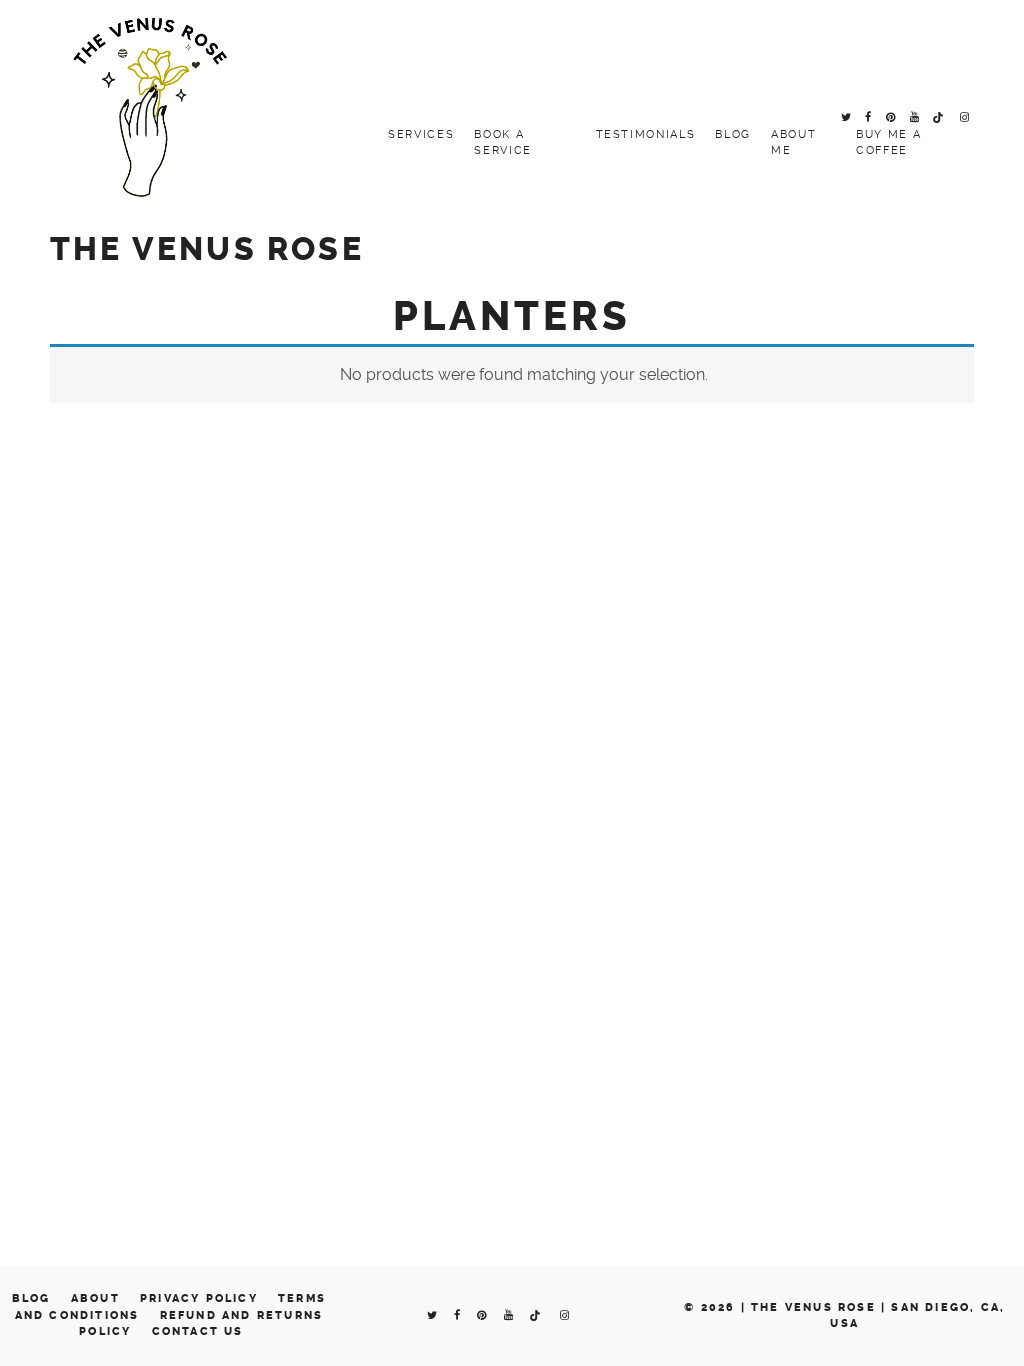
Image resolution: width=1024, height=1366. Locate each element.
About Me (793, 143)
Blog (733, 134)
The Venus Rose (207, 249)
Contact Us (198, 1331)
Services (421, 134)
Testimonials (646, 134)
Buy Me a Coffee (888, 143)
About (95, 1298)
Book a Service (503, 143)
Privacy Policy (199, 1298)
